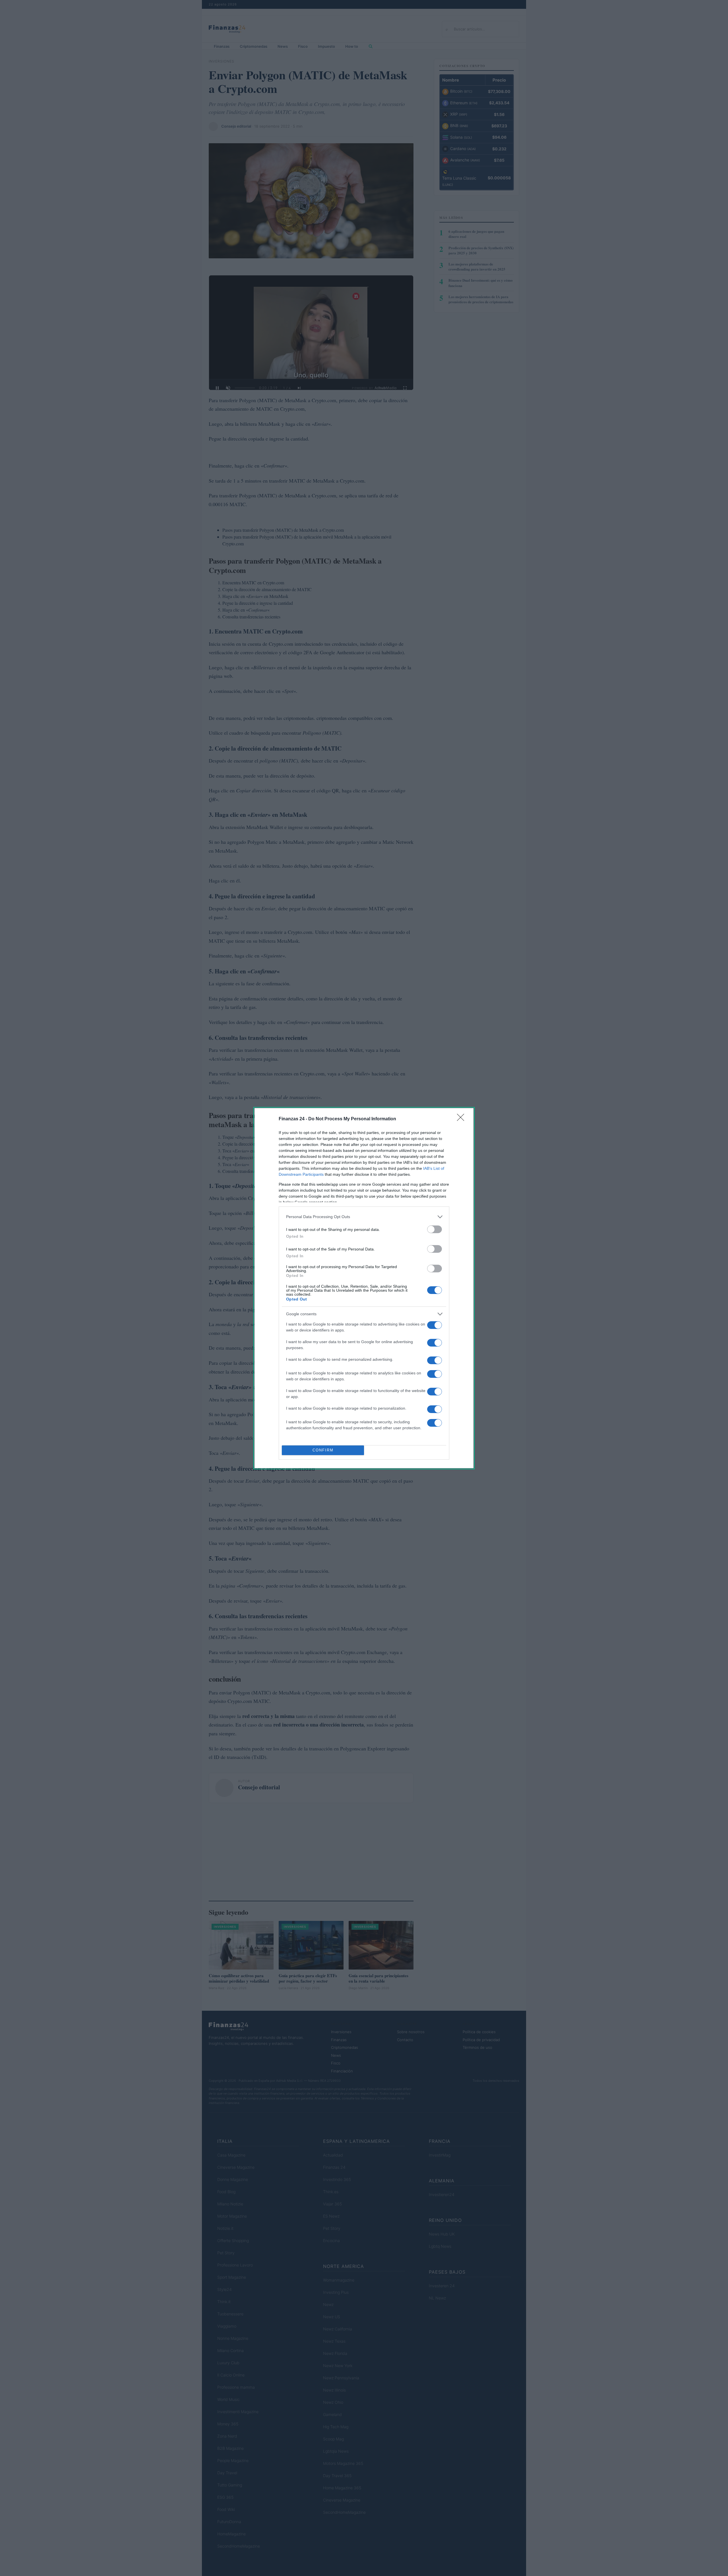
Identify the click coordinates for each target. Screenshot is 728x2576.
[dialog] (364, 1288)
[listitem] (364, 1217)
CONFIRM (323, 1450)
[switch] (435, 1229)
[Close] (462, 1119)
